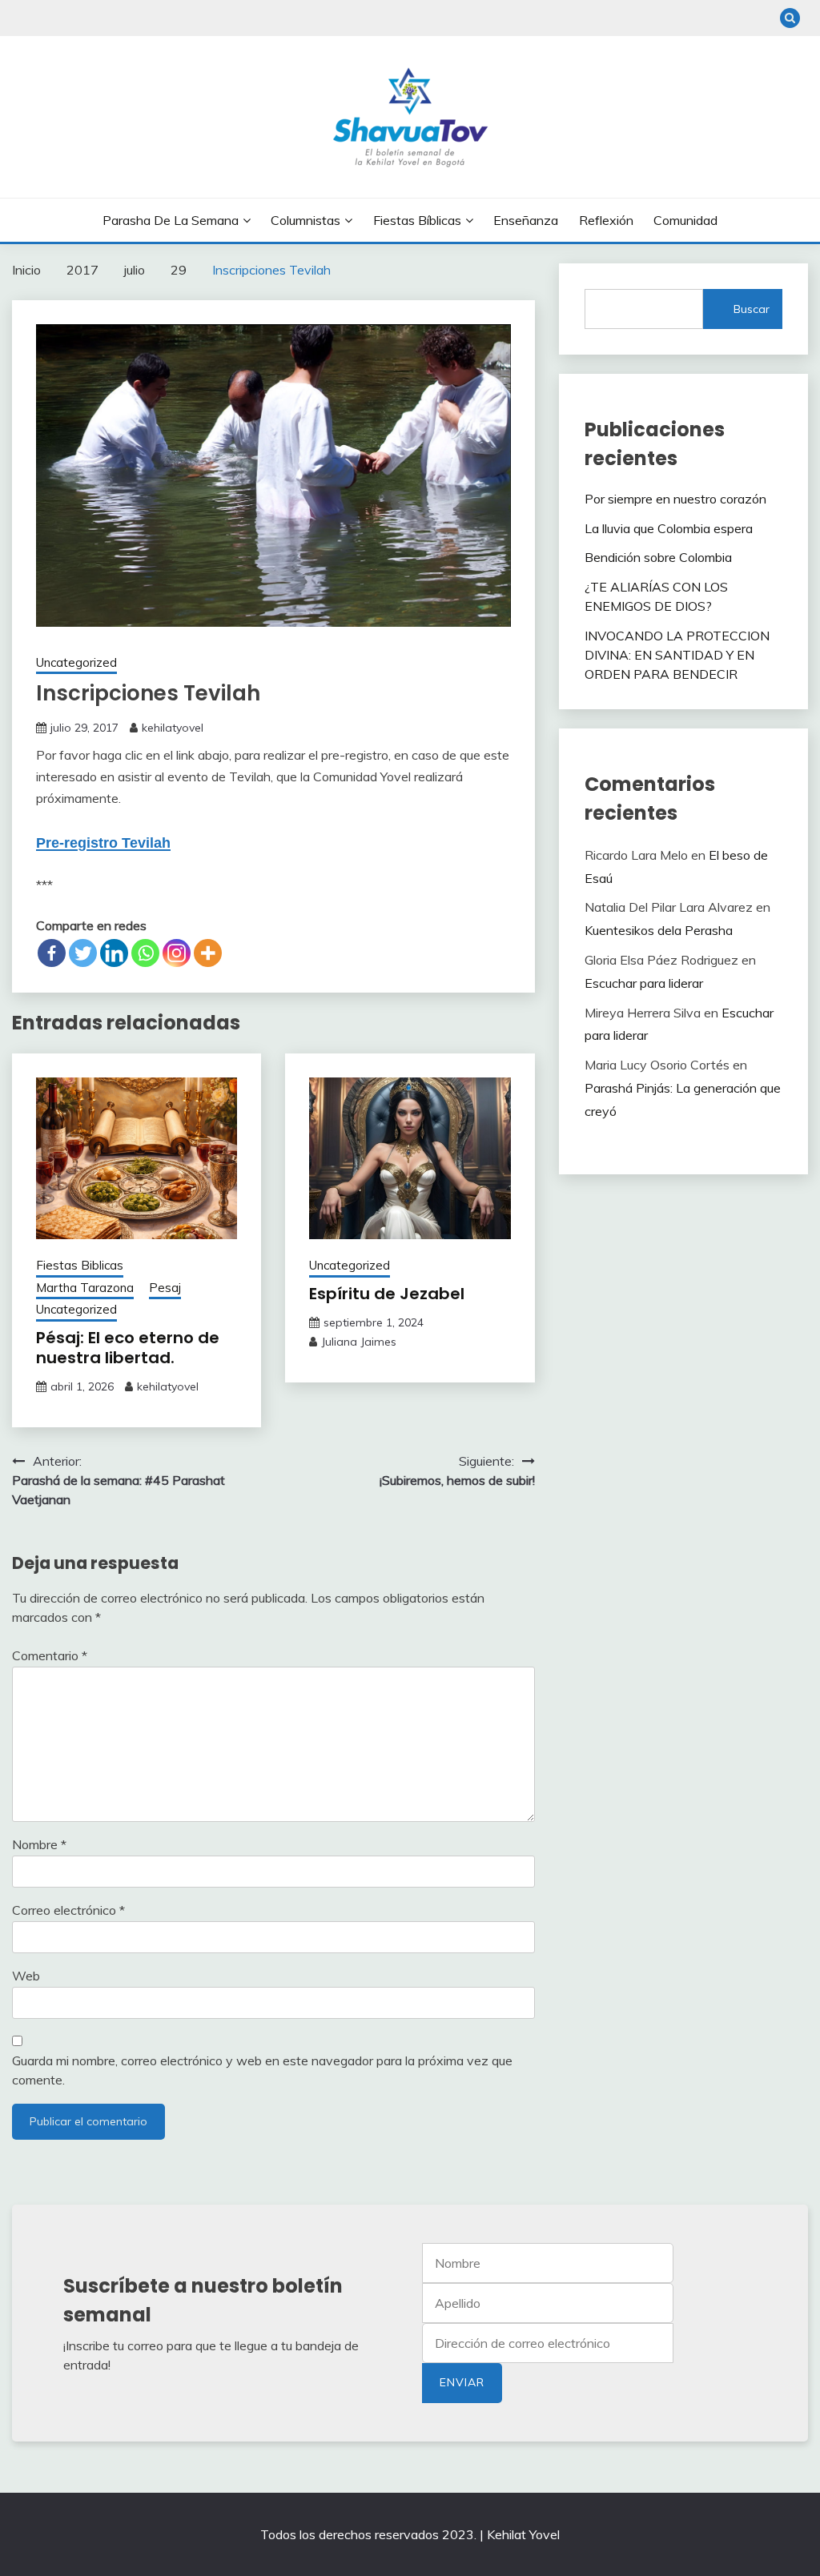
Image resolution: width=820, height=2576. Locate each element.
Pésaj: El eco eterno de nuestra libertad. (128, 1348)
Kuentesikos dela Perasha (659, 930)
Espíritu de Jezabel (387, 1294)
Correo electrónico (68, 1910)
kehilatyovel (173, 728)
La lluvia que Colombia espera (669, 528)
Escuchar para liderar (644, 983)
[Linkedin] (114, 953)
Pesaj (165, 1288)
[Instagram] (177, 953)
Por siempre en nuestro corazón (677, 499)
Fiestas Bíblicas (417, 220)
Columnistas (305, 220)
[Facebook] (52, 953)
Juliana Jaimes (359, 1342)
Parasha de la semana (171, 220)
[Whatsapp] (145, 953)
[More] (208, 953)
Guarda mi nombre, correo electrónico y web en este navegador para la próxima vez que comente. (262, 2070)
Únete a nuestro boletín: (548, 2343)
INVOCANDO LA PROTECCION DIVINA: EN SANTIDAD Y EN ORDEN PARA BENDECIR (677, 655)
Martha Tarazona (85, 1288)
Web (26, 1976)
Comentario (50, 1655)
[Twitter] (83, 953)
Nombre (39, 1844)
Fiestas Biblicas (80, 1265)
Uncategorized (76, 662)
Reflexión (606, 220)
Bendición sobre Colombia (658, 557)
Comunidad (685, 220)
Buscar (752, 309)
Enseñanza (526, 220)
